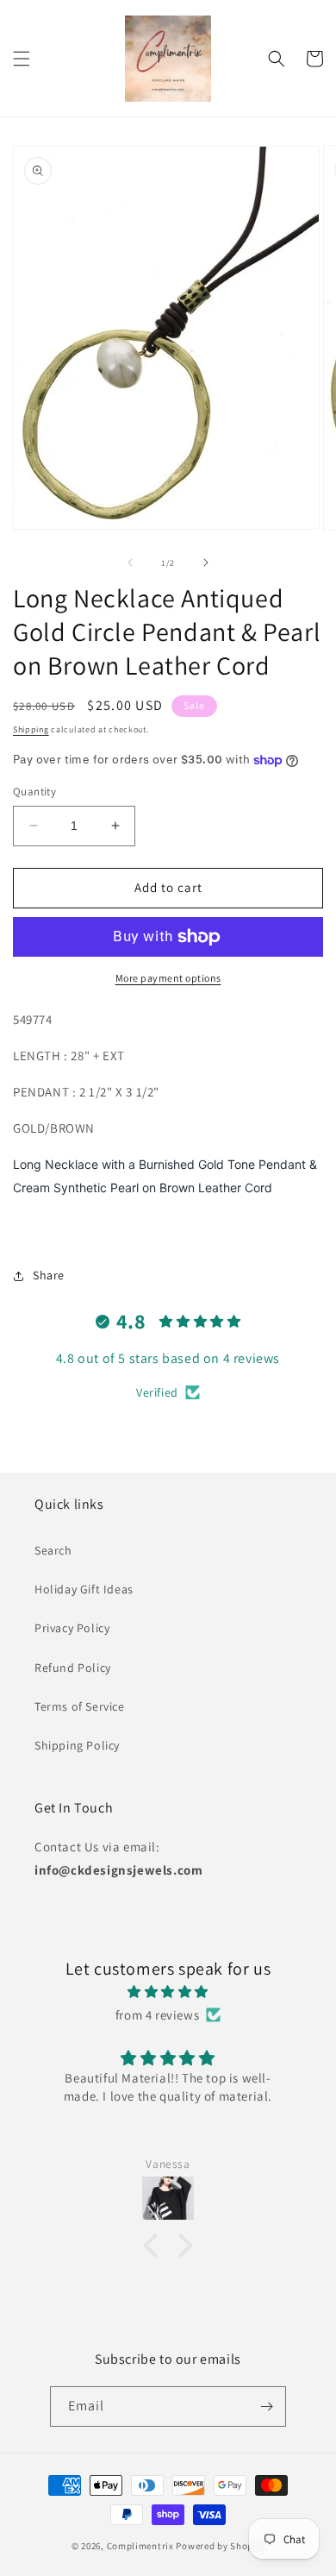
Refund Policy (73, 1668)
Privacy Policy (72, 1628)
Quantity (34, 792)
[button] (22, 59)
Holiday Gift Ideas (84, 1589)
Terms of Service (80, 1706)
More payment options (168, 978)
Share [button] (49, 1275)
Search (53, 1550)
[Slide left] (130, 562)
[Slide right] (206, 562)
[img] (168, 1992)
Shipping (31, 729)
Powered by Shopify (220, 2546)
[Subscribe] (266, 2406)
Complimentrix (140, 2546)
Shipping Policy (77, 1745)
